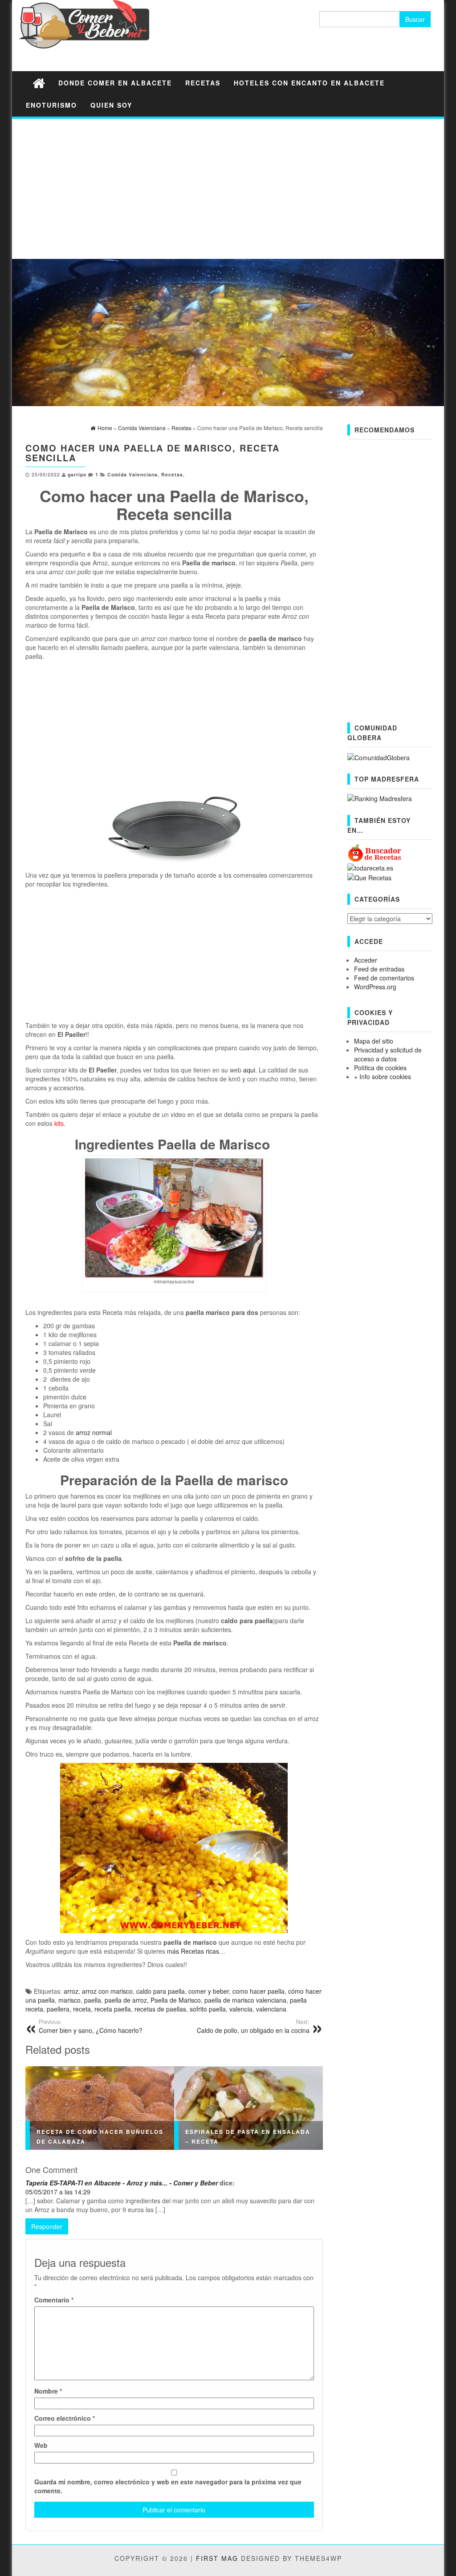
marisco (69, 2000)
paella (93, 2000)
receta (82, 2009)
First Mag (217, 2558)
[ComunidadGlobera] (379, 756)
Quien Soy (111, 105)
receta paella (113, 2009)
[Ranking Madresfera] (380, 798)
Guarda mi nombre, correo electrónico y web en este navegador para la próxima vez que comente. (168, 2486)
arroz (71, 1991)
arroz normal (94, 1432)
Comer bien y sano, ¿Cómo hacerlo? (91, 2026)
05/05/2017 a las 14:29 (58, 2192)
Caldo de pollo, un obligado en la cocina (253, 2026)
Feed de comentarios (384, 978)
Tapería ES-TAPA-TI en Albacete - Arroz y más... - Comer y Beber (122, 2183)
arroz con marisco (107, 1991)
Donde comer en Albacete (115, 83)
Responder (47, 2226)
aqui (249, 1070)
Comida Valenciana (132, 474)
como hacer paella (259, 1991)
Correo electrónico (65, 2418)
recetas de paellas (160, 2009)
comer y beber (209, 1991)
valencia (241, 2009)
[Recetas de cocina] (375, 852)
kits (59, 1123)
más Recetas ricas (193, 1951)
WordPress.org (375, 987)
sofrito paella (208, 2009)
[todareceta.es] (370, 867)
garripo (77, 474)
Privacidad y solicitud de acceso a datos (388, 1054)
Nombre (48, 2391)
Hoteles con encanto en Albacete (309, 83)
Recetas (203, 83)
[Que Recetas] (369, 877)
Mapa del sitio (374, 1041)
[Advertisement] (228, 188)
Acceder (366, 960)
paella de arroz (126, 2000)
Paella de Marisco (176, 2000)
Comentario (54, 2300)
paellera (58, 2009)
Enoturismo (51, 105)
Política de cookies (380, 1068)
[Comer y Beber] (39, 83)
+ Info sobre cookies (383, 1076)
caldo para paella (161, 1991)
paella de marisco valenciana (245, 2000)
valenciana (271, 2009)
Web (41, 2445)
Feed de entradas (379, 969)
